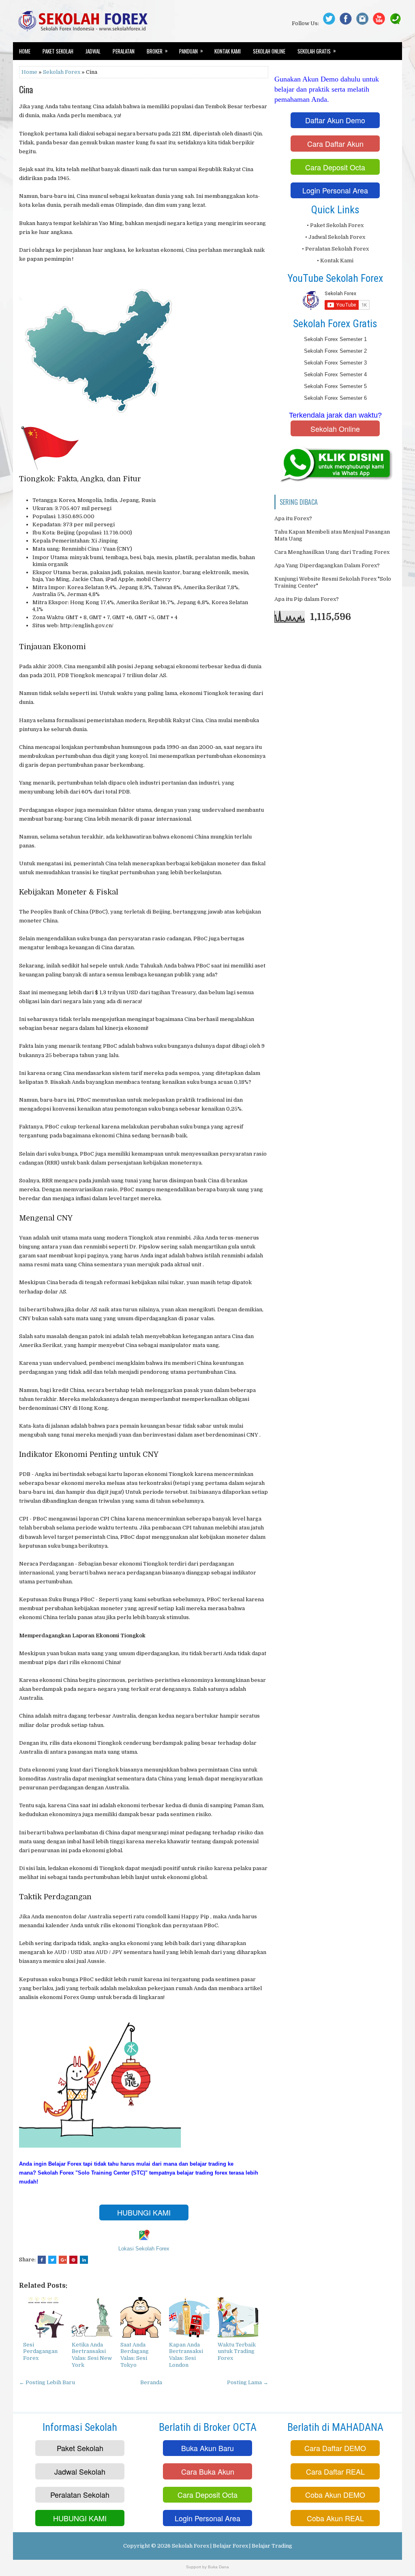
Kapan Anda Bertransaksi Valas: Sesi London (186, 2355)
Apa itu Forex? (293, 518)
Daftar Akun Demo (335, 120)
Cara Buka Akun (208, 2471)
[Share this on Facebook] (42, 2260)
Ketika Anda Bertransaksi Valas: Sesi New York (92, 2355)
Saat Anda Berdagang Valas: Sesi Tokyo (135, 2355)
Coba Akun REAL (335, 2518)
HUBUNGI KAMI (144, 2212)
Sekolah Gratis (317, 51)
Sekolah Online (269, 51)
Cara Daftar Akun (335, 144)
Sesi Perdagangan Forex (40, 2352)
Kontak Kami (228, 51)
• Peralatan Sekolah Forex (335, 249)
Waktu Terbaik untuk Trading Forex (237, 2352)
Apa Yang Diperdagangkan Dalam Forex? (327, 565)
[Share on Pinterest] (73, 2260)
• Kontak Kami (335, 261)
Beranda (151, 2382)
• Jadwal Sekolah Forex (335, 237)
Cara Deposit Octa (335, 167)
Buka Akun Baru (207, 2448)
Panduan (191, 51)
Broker (157, 51)
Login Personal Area (335, 190)
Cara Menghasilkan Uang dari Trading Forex (332, 552)
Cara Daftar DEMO (335, 2448)
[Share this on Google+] (63, 2260)
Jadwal (93, 51)
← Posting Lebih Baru (47, 2382)
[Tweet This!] (52, 2260)
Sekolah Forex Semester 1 (335, 339)
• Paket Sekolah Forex (335, 225)
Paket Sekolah (58, 51)
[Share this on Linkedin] (84, 2260)
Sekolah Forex (62, 72)
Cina (26, 89)
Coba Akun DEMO (335, 2494)
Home (25, 51)
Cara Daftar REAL (335, 2471)
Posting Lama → (248, 2382)
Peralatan (124, 51)
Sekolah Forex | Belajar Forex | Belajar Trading (232, 2546)
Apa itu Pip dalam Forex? (307, 599)
